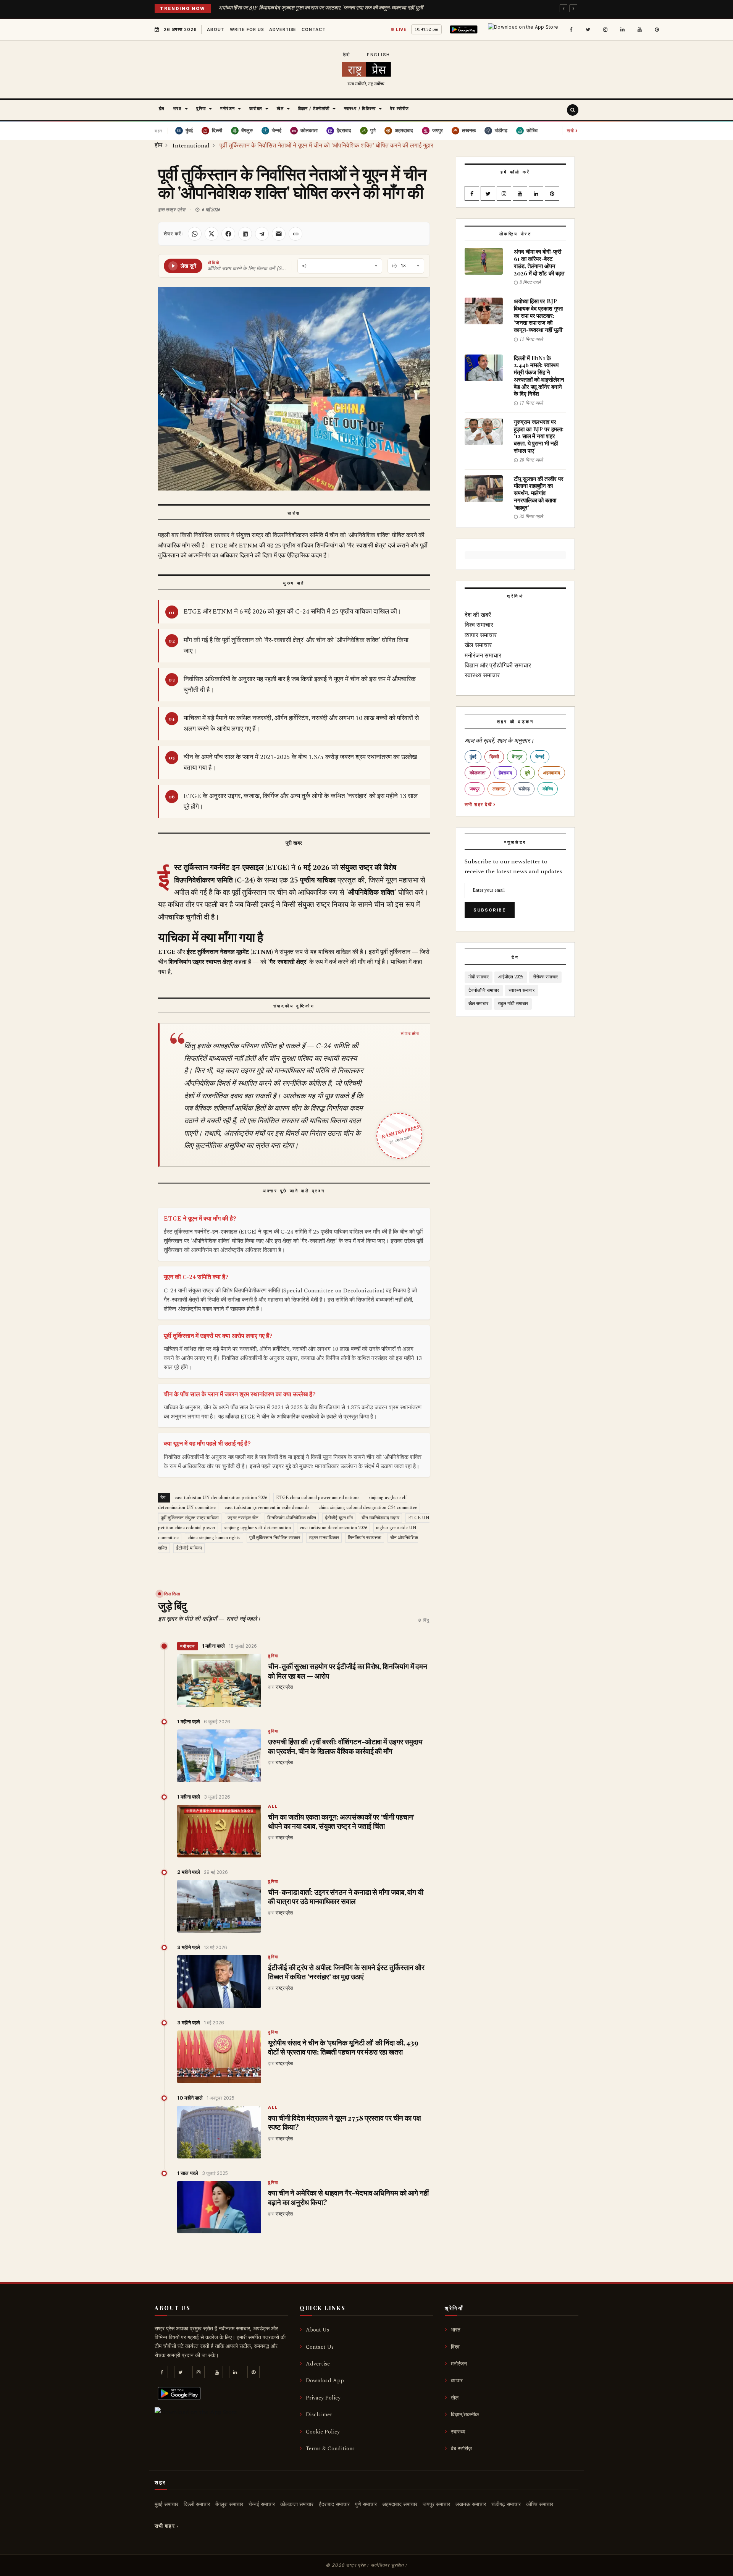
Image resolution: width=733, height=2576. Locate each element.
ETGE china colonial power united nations (318, 1498)
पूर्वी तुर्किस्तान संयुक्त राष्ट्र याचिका (190, 1518)
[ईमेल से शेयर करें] (279, 234)
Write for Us (247, 29)
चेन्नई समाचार (262, 2504)
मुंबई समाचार (166, 2504)
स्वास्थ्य (458, 2432)
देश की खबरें (478, 615)
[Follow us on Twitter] (588, 29)
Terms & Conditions (330, 2449)
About (216, 29)
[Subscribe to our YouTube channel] (639, 29)
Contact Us (320, 2347)
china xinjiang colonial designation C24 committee (368, 1508)
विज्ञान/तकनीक (465, 2415)
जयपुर (475, 789)
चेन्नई (540, 757)
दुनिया (273, 1656)
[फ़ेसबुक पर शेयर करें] (228, 234)
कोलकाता (478, 773)
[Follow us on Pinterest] (657, 29)
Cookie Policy (323, 2432)
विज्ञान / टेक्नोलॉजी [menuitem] (314, 108)
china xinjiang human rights (214, 1538)
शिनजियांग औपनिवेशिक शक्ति (292, 1518)
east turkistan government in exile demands (267, 1508)
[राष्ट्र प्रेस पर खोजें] (573, 110)
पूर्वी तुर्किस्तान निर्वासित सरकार (275, 1538)
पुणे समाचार (366, 2504)
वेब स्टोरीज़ (461, 2449)
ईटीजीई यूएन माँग (339, 1518)
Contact (313, 29)
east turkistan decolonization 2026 (333, 1528)
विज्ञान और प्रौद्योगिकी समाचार (498, 665)
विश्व (455, 2347)
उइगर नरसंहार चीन (243, 1518)
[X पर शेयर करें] (212, 234)
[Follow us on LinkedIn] (622, 29)
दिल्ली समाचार (197, 2504)
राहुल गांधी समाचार (513, 1004)
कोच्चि (548, 789)
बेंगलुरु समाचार (229, 2504)
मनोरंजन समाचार (483, 656)
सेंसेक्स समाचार (545, 977)
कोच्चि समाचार (540, 2504)
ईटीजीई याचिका (189, 1548)
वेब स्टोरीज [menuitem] (400, 108)
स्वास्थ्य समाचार (482, 675)
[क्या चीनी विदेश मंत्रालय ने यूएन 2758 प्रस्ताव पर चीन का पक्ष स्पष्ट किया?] (219, 2132)
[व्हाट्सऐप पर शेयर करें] (195, 234)
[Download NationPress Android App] (465, 29)
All (273, 1807)
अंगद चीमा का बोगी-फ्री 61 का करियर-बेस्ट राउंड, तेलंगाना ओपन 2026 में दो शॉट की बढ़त (539, 262)
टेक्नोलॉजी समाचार (484, 990)
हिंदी (346, 55)
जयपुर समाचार (436, 2504)
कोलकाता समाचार (297, 2504)
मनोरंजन (459, 2364)
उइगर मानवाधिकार (324, 1538)
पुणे (527, 773)
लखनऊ (499, 789)
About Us (317, 2330)
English (379, 55)
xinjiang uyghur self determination (258, 1528)
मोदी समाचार (479, 977)
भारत (456, 2330)
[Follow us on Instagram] (605, 29)
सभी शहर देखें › (480, 804)
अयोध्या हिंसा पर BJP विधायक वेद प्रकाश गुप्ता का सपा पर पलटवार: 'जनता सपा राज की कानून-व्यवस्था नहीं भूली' (321, 8)
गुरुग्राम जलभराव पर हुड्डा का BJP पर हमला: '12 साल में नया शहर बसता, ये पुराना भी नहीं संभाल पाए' (539, 436)
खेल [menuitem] (280, 108)
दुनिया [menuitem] (201, 108)
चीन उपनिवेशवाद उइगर (380, 1518)
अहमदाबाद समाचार (400, 2504)
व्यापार (457, 2381)
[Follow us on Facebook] (571, 29)
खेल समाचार (478, 645)
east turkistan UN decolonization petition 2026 (221, 1498)
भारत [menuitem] (177, 108)
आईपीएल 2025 (511, 977)
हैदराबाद (505, 773)
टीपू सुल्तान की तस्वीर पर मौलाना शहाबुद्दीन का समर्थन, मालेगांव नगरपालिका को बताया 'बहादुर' (539, 493)
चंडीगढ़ (524, 789)
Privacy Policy (323, 2398)
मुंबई (473, 757)
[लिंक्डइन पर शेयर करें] (245, 234)
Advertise (283, 29)
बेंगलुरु (517, 757)
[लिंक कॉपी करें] (295, 234)
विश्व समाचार (479, 625)
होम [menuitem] (162, 108)
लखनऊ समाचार (471, 2504)
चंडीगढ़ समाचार (506, 2504)
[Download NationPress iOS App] (524, 29)
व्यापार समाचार (481, 635)
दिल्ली (494, 757)
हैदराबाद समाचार (334, 2504)
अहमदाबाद (551, 773)
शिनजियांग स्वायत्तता (365, 1538)
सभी (573, 130)
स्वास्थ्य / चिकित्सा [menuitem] (360, 108)
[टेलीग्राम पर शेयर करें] (262, 234)
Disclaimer (319, 2415)
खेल (455, 2398)
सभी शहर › (167, 2526)
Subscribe (490, 910)
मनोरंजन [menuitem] (228, 108)
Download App (325, 2381)
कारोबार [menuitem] (256, 108)
